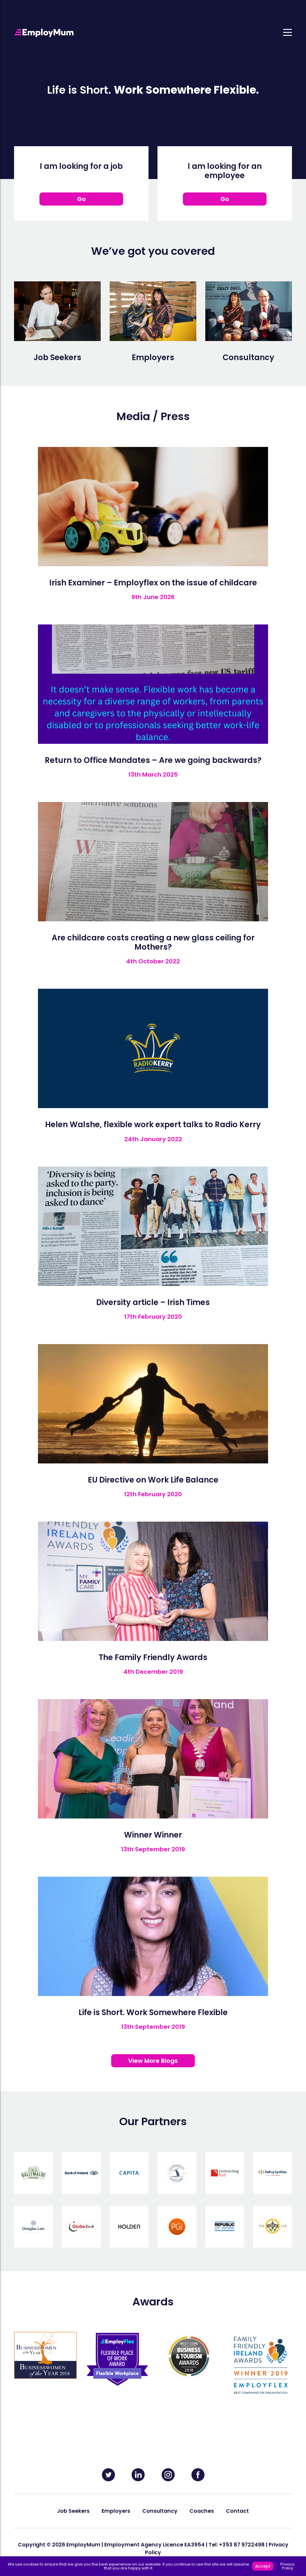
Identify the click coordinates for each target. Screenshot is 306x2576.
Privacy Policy (287, 2566)
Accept (263, 2566)
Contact (237, 2511)
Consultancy (160, 2511)
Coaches (202, 2511)
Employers (116, 2511)
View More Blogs (153, 2061)
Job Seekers (73, 2511)
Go (81, 199)
